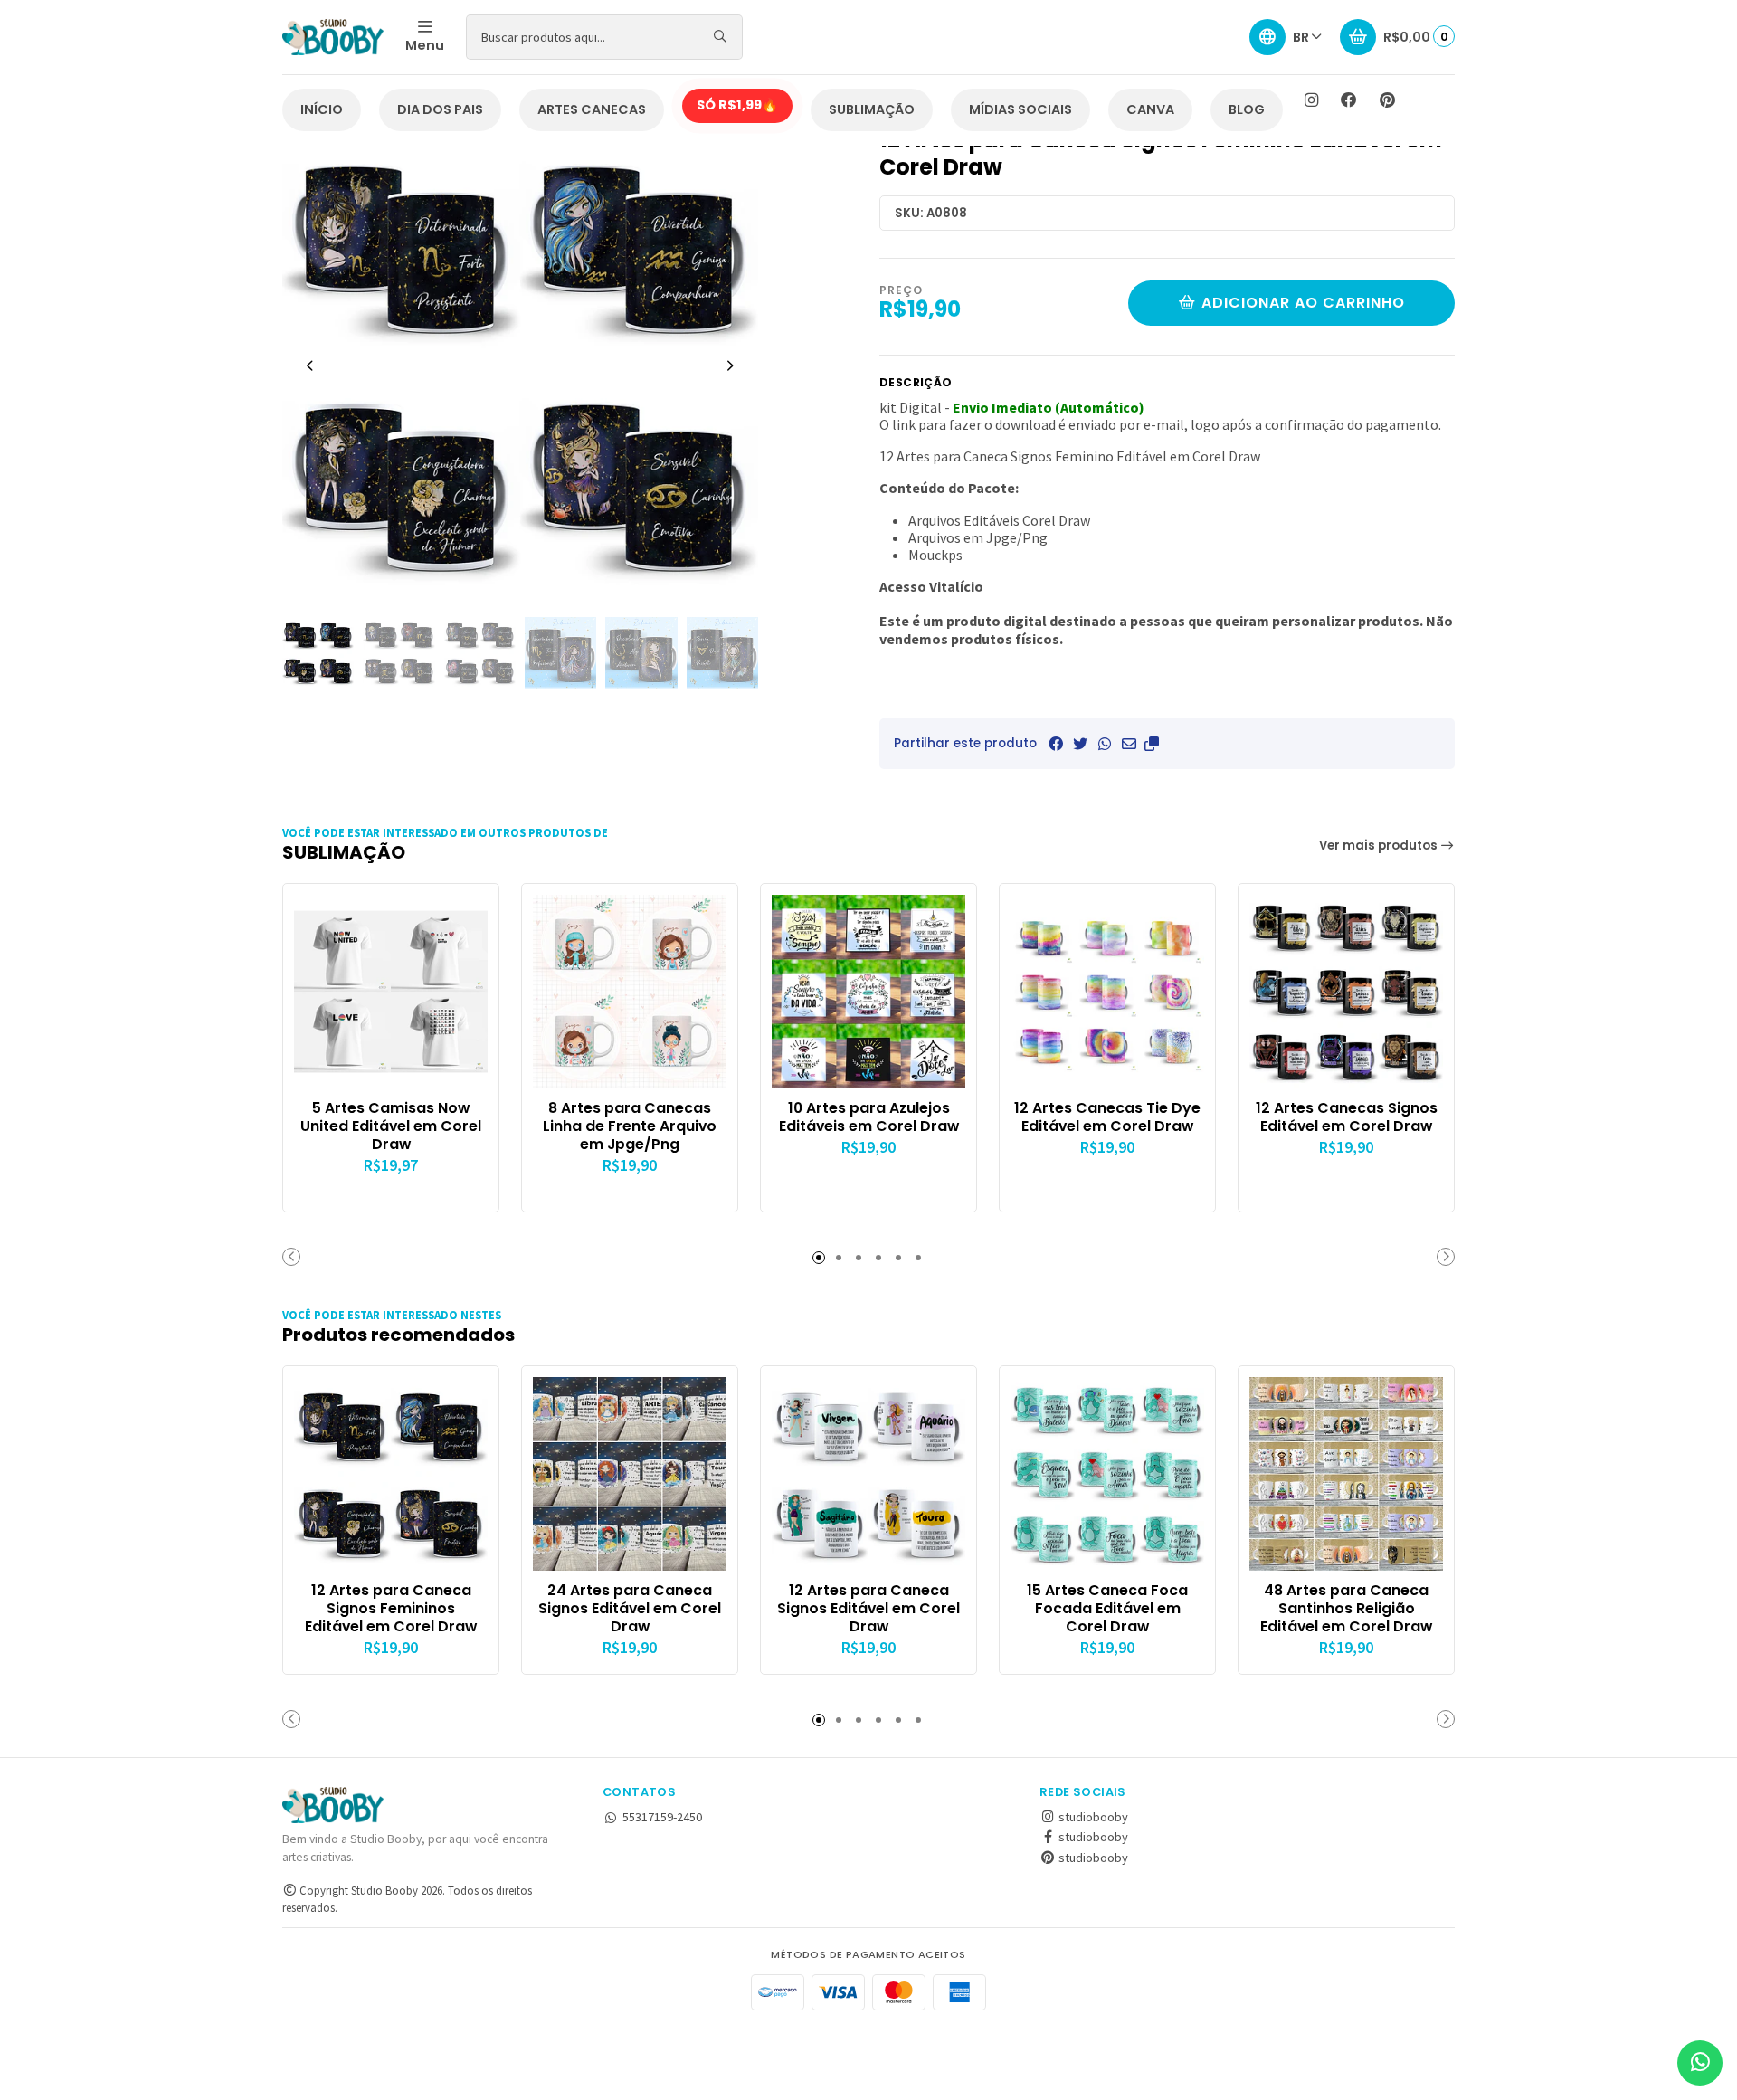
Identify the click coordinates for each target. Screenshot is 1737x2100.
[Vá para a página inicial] (333, 37)
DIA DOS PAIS (440, 109)
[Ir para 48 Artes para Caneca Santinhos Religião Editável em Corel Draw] (1346, 1474)
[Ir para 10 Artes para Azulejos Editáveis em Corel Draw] (868, 992)
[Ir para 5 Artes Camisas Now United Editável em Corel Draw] (391, 992)
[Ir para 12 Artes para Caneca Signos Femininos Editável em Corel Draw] (391, 1474)
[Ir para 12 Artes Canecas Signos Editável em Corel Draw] (1346, 992)
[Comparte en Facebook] (1056, 744)
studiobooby (1092, 1817)
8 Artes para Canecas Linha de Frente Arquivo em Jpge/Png (630, 1126)
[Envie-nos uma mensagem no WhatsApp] (1700, 2063)
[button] (1152, 744)
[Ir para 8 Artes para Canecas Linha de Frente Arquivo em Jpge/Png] (630, 992)
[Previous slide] (310, 366)
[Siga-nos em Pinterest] (1387, 100)
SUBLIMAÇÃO (872, 109)
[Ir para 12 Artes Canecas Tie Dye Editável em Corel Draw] (1107, 992)
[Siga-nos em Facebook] (1349, 100)
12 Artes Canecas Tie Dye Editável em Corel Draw (1107, 1117)
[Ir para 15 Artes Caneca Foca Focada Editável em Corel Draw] (1107, 1474)
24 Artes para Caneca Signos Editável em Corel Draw (630, 1608)
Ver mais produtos (1380, 846)
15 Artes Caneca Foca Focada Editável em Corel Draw (1107, 1608)
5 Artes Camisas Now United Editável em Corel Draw (391, 1126)
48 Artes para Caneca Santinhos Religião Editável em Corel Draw (1346, 1608)
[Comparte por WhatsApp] (1105, 744)
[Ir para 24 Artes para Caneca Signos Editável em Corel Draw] (630, 1474)
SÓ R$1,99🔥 (737, 105)
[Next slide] (730, 366)
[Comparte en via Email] (1129, 744)
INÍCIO (322, 109)
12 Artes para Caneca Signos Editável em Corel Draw (868, 1608)
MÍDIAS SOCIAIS (1020, 109)
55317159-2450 (662, 1817)
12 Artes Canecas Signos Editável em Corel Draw (1347, 1117)
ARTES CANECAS (592, 109)
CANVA (1150, 109)
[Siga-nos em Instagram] (1311, 100)
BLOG (1247, 109)
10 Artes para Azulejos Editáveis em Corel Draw (869, 1117)
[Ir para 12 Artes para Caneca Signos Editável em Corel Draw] (868, 1474)
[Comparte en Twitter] (1080, 744)
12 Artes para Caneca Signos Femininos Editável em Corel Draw (391, 1608)
